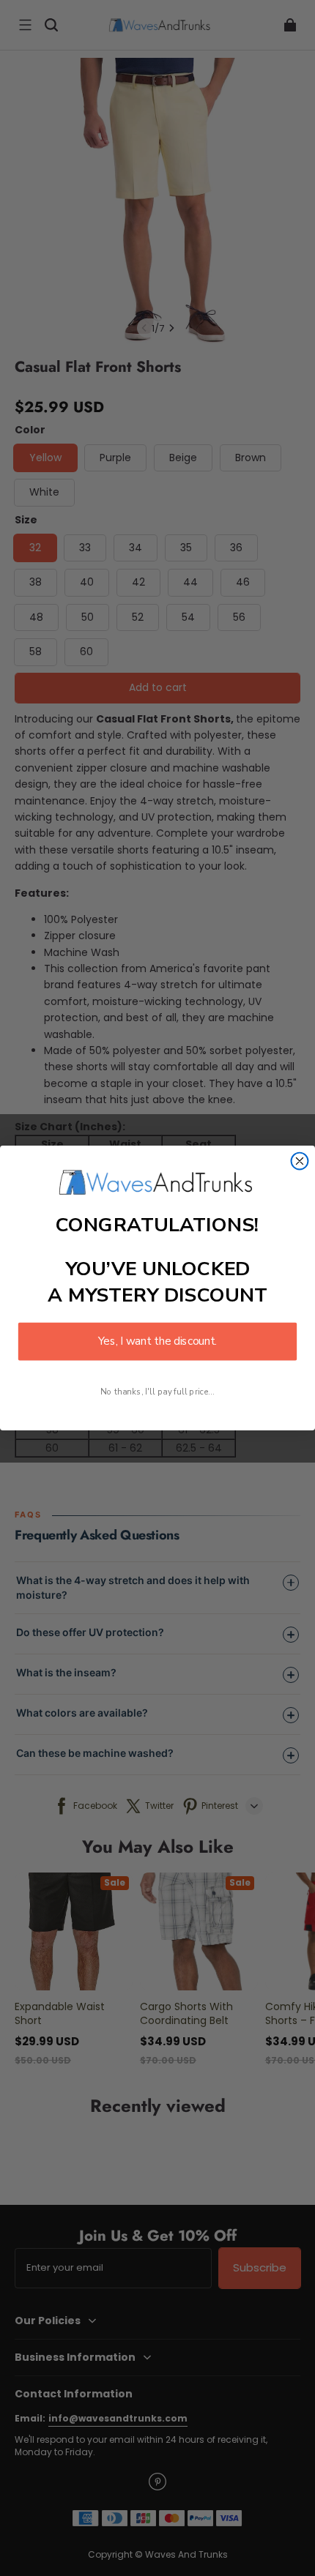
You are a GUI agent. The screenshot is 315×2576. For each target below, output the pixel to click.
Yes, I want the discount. (157, 1341)
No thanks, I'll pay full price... (157, 1392)
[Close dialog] (300, 1161)
